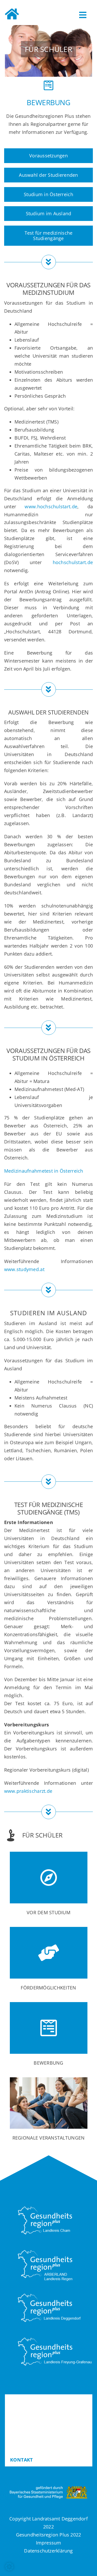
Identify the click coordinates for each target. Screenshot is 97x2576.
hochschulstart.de (73, 562)
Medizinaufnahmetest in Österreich (44, 1171)
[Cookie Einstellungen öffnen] (9, 2569)
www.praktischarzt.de (28, 1791)
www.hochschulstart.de (51, 506)
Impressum (49, 2543)
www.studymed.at (24, 1269)
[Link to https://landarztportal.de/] (12, 15)
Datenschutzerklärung (48, 2551)
